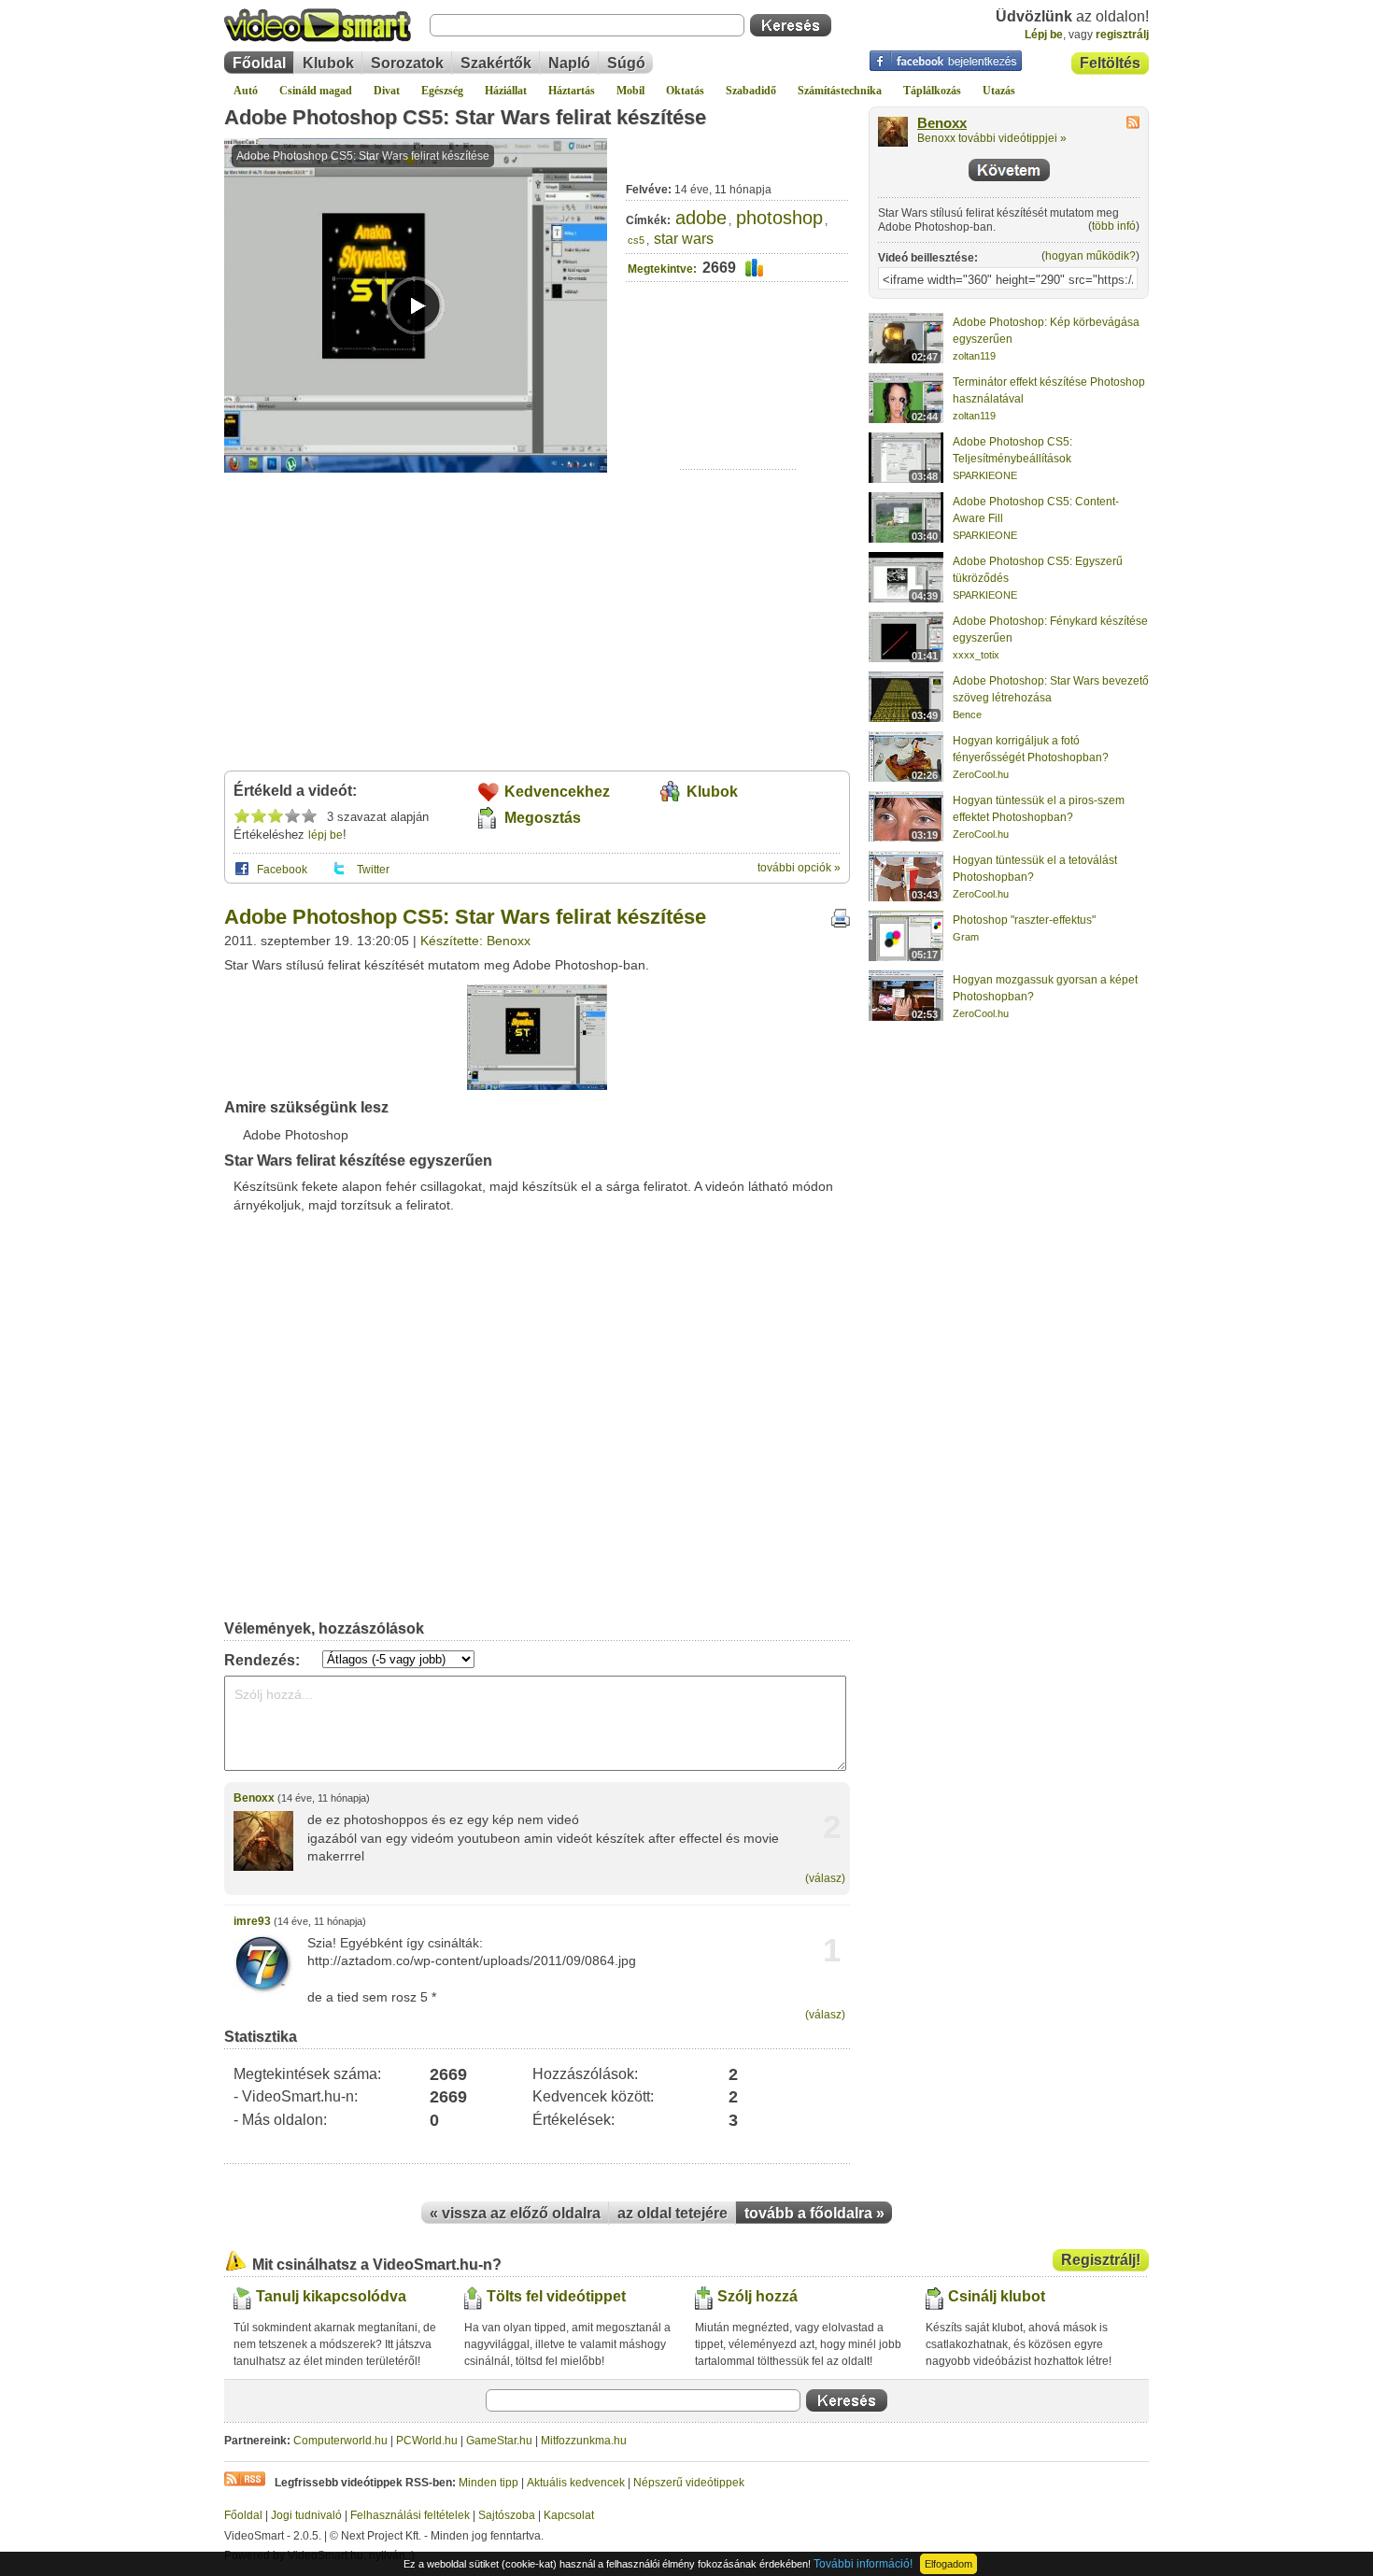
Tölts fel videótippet (556, 2296)
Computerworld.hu (340, 2441)
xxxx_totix (976, 655)
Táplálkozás (932, 91)
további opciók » (799, 868)
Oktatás (685, 91)
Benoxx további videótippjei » (992, 138)
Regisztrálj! (1101, 2260)
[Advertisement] (738, 411)
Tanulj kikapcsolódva (331, 2296)
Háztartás (572, 91)
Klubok (328, 63)
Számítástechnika (840, 91)
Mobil (630, 91)
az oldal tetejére (672, 2213)
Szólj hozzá (757, 2296)
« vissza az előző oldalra (515, 2213)
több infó (1114, 226)
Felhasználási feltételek (410, 2515)
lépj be (326, 835)
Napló (569, 63)
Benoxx (254, 1798)
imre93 (252, 1921)
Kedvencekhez (557, 792)
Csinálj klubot (997, 2296)
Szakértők (496, 63)
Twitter (373, 870)
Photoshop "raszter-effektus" (1024, 920)
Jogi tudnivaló (306, 2515)
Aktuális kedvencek (576, 2483)
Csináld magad (316, 91)
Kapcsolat (569, 2515)
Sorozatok (407, 63)
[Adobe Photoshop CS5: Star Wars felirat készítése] (537, 1086)
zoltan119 (974, 356)
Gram (966, 937)
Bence (967, 715)
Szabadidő (751, 91)
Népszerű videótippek (689, 2483)
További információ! (863, 2564)
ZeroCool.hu (981, 774)
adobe (701, 218)
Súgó (626, 63)
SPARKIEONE (985, 475)
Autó (246, 91)
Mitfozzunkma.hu (584, 2441)
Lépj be (1044, 35)
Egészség (442, 91)
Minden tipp (488, 2483)
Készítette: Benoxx (475, 941)
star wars (684, 239)
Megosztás (543, 818)
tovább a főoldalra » (814, 2213)
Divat (387, 91)
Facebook (282, 870)
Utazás (999, 91)
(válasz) (825, 1878)
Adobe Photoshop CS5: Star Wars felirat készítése (465, 117)
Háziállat (506, 91)
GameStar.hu (499, 2441)
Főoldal (259, 63)
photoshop (779, 218)
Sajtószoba (507, 2515)
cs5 (636, 240)
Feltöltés (1110, 63)
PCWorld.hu (427, 2441)
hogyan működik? (1090, 256)
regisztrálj (1122, 35)
